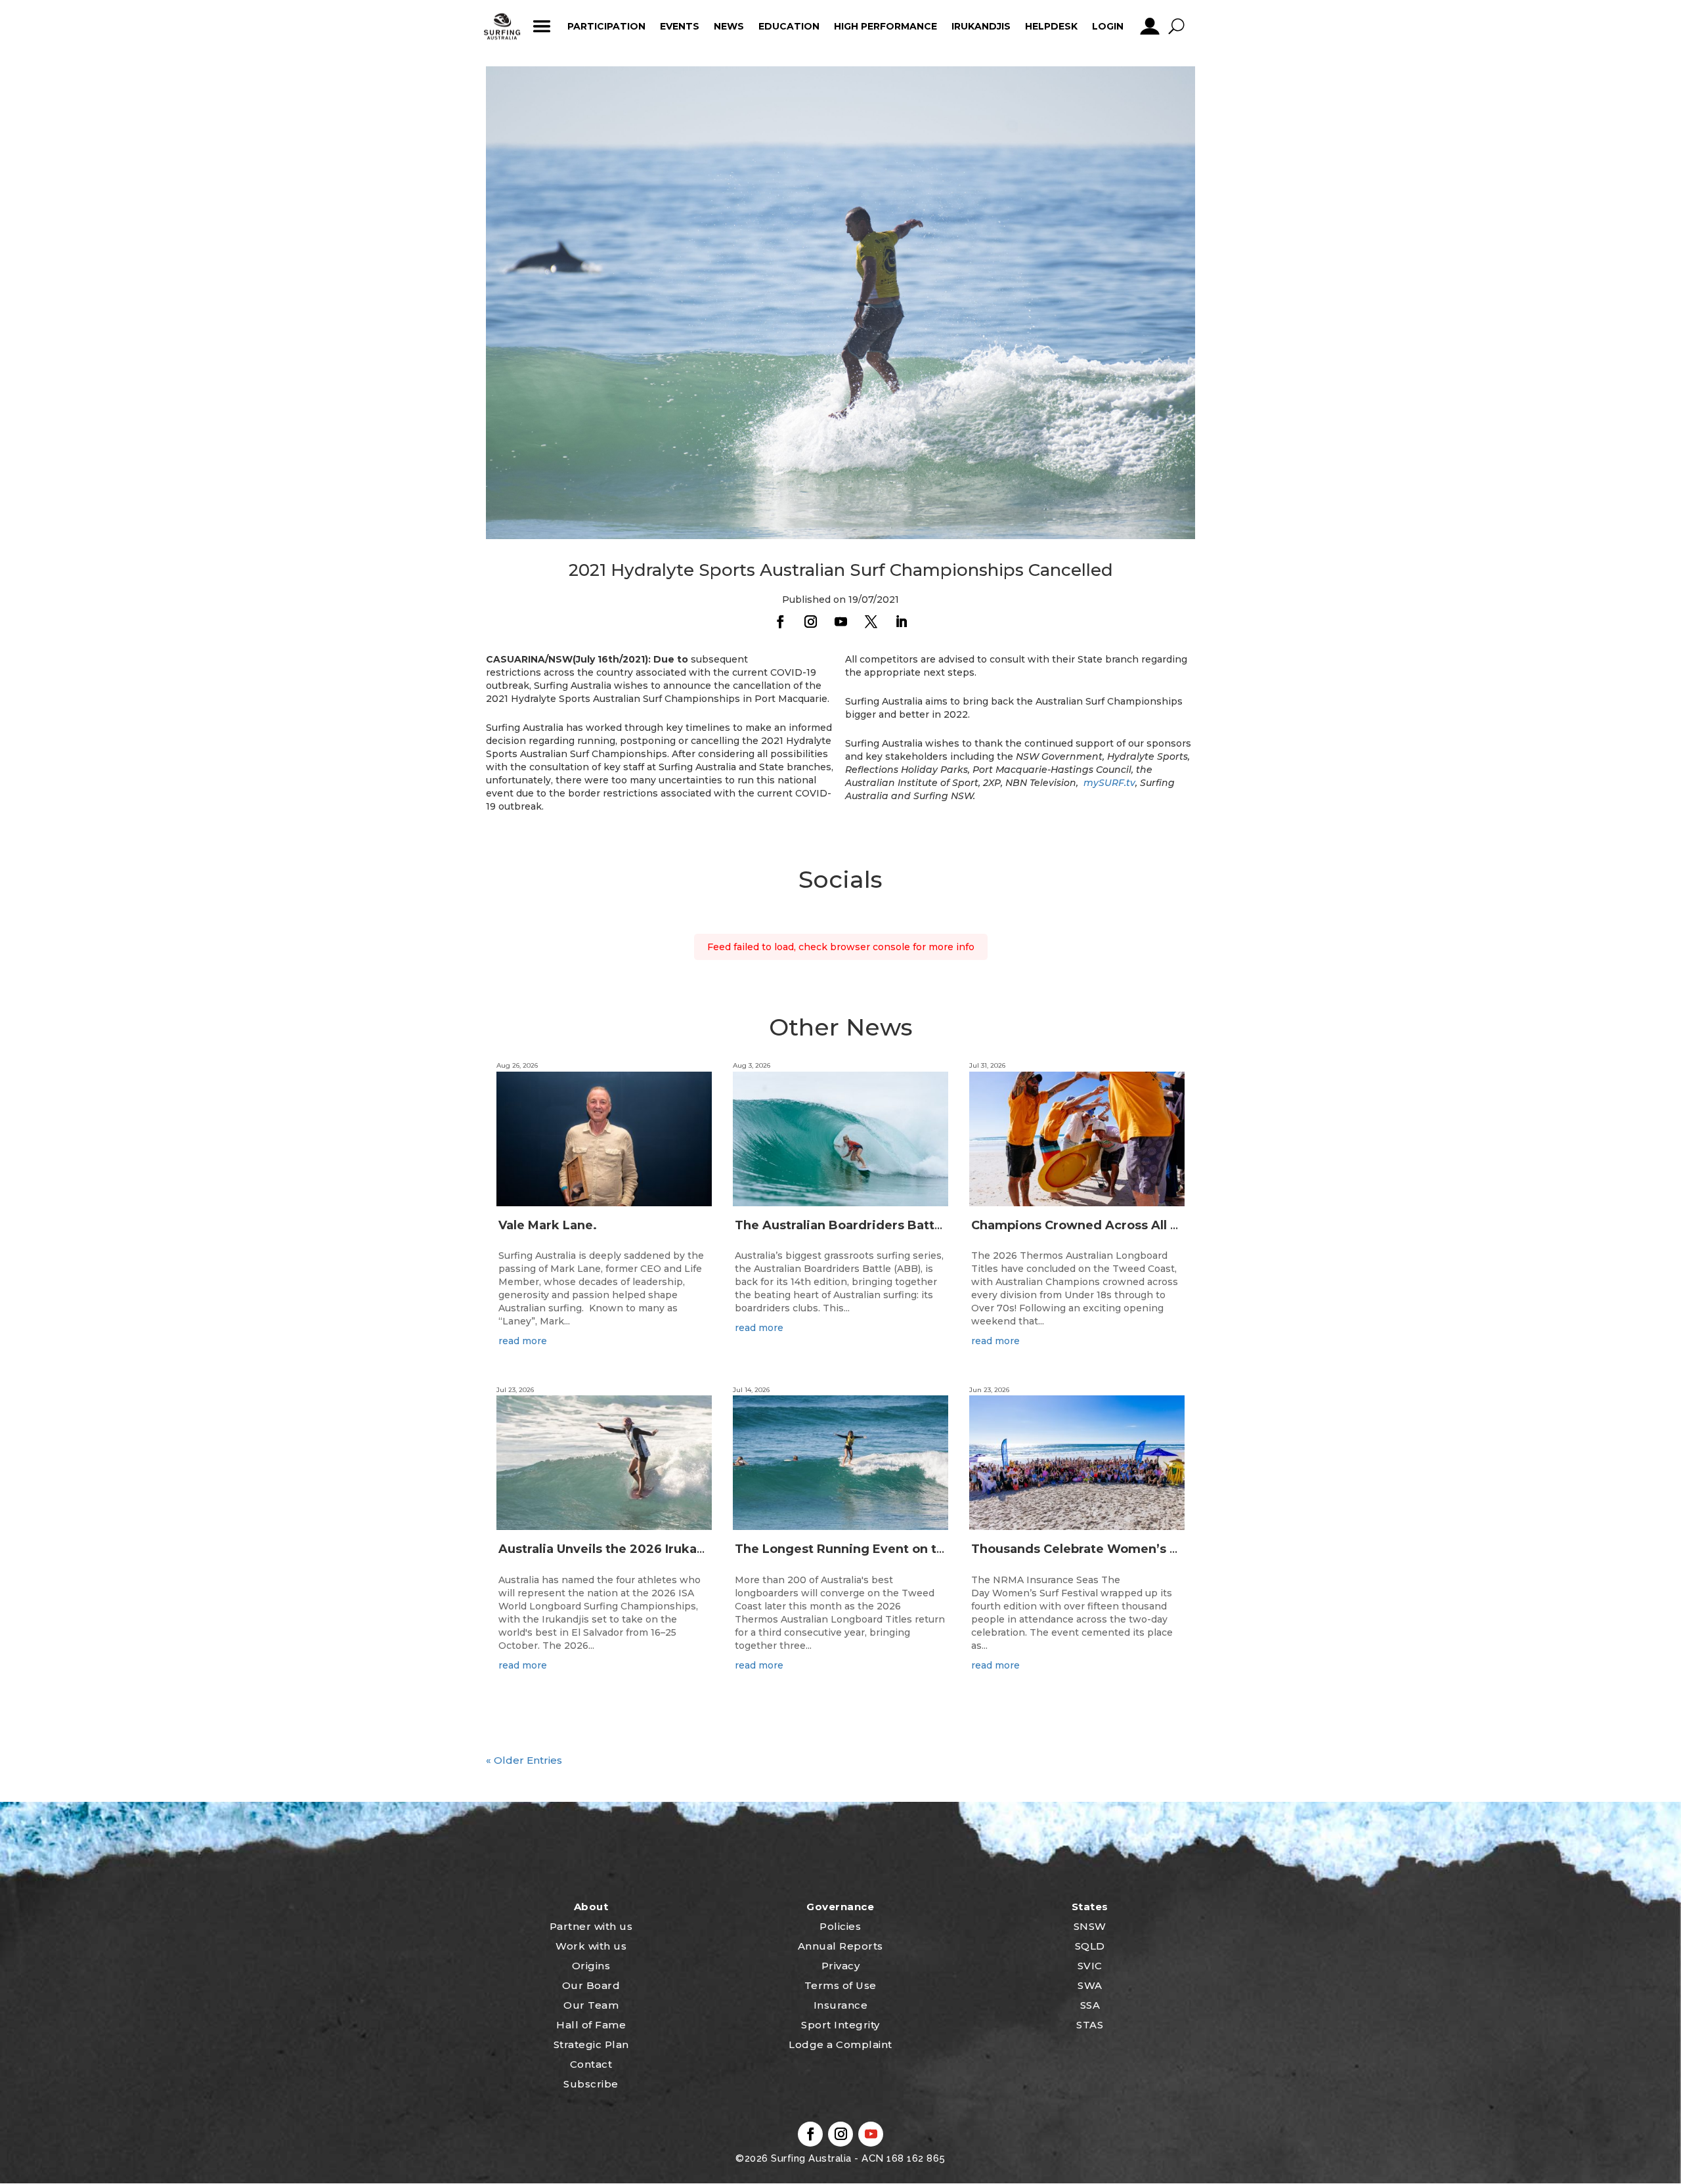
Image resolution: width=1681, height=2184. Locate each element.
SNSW (1090, 1926)
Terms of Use (840, 1985)
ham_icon (541, 26)
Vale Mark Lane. (548, 1225)
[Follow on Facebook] (780, 622)
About (591, 1907)
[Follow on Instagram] (810, 622)
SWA (1090, 1985)
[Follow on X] (871, 622)
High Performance (885, 26)
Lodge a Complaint (840, 2044)
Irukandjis (981, 26)
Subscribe (591, 2084)
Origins (591, 1966)
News (729, 26)
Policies (840, 1926)
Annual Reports (840, 1946)
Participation (606, 26)
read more (523, 1341)
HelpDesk (1051, 26)
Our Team (591, 2005)
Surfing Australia (810, 2158)
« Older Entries (524, 1760)
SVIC (1090, 1966)
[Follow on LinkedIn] (901, 622)
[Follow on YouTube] (840, 622)
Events (680, 26)
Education (789, 26)
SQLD (1090, 1946)
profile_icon (1149, 26)
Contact (591, 2064)
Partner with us (591, 1926)
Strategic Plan (591, 2044)
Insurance (841, 2005)
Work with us (591, 1946)
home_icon (502, 26)
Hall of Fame (591, 2025)
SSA (1090, 2005)
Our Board (591, 1985)
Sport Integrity (840, 2025)
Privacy (841, 1966)
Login (1108, 26)
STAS (1090, 2025)
